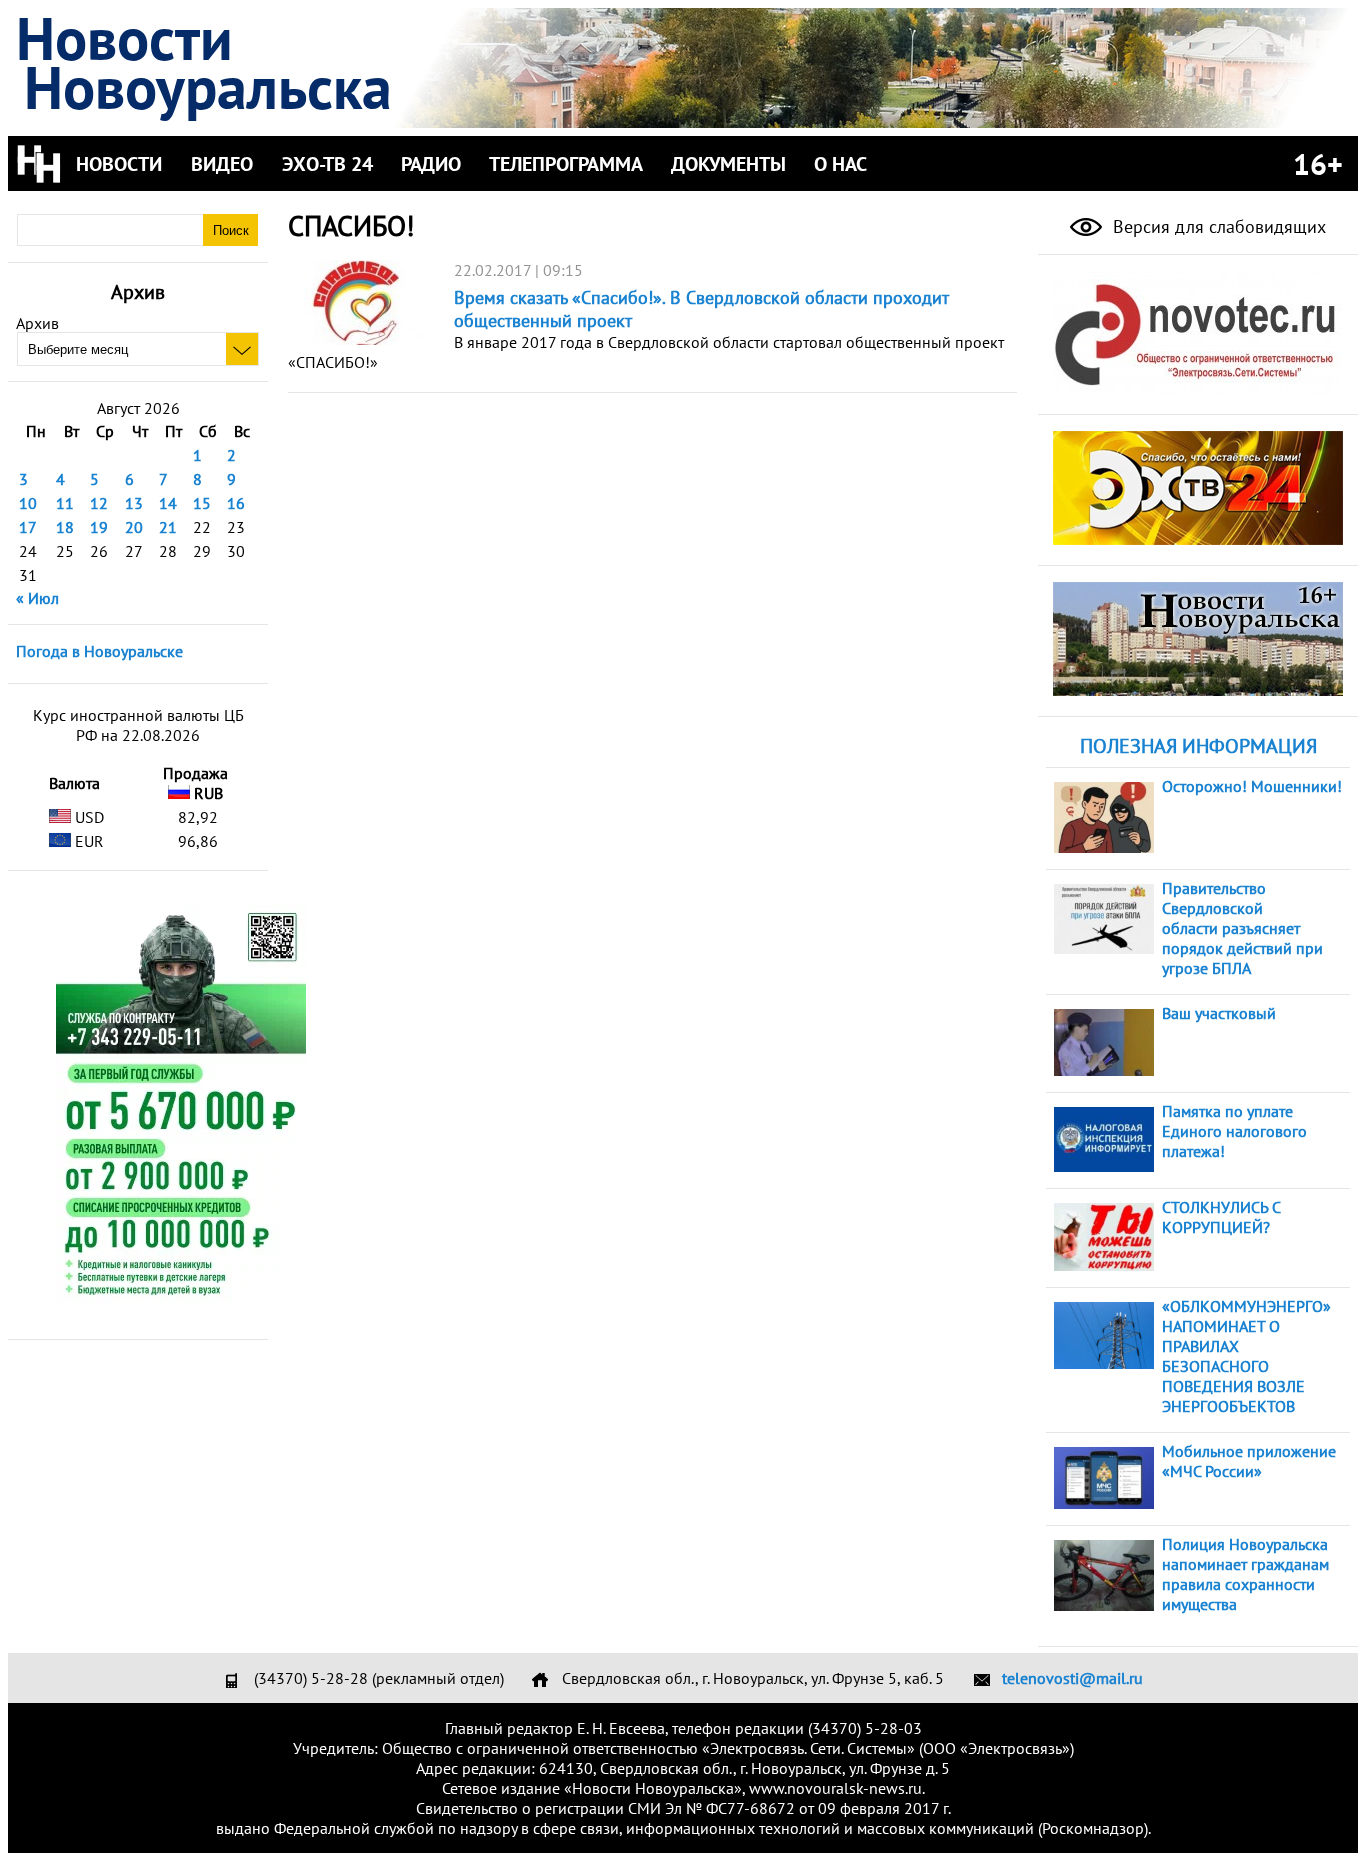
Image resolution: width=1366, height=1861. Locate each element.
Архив (37, 323)
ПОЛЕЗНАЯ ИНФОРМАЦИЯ (1198, 746)
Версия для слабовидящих (1217, 226)
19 (99, 527)
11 (65, 503)
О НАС (840, 164)
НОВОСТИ (119, 164)
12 (99, 503)
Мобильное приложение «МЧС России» (1249, 1461)
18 (65, 527)
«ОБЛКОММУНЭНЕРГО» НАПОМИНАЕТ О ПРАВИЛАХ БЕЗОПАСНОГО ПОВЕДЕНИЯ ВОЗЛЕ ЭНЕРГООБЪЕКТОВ (1246, 1356)
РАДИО (431, 164)
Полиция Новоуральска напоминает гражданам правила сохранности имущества (1245, 1574)
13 (134, 503)
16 (236, 503)
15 (202, 503)
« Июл (37, 598)
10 (28, 503)
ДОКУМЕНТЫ (728, 164)
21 (168, 527)
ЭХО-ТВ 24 (327, 164)
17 (28, 527)
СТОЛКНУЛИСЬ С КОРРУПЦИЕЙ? (1221, 1217)
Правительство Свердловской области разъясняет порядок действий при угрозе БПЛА (1242, 928)
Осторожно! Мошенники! (1252, 786)
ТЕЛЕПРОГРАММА (566, 164)
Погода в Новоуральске (99, 651)
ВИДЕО (222, 164)
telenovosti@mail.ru (1072, 1678)
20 (134, 527)
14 (168, 503)
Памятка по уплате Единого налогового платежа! (1234, 1131)
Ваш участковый (1219, 1013)
